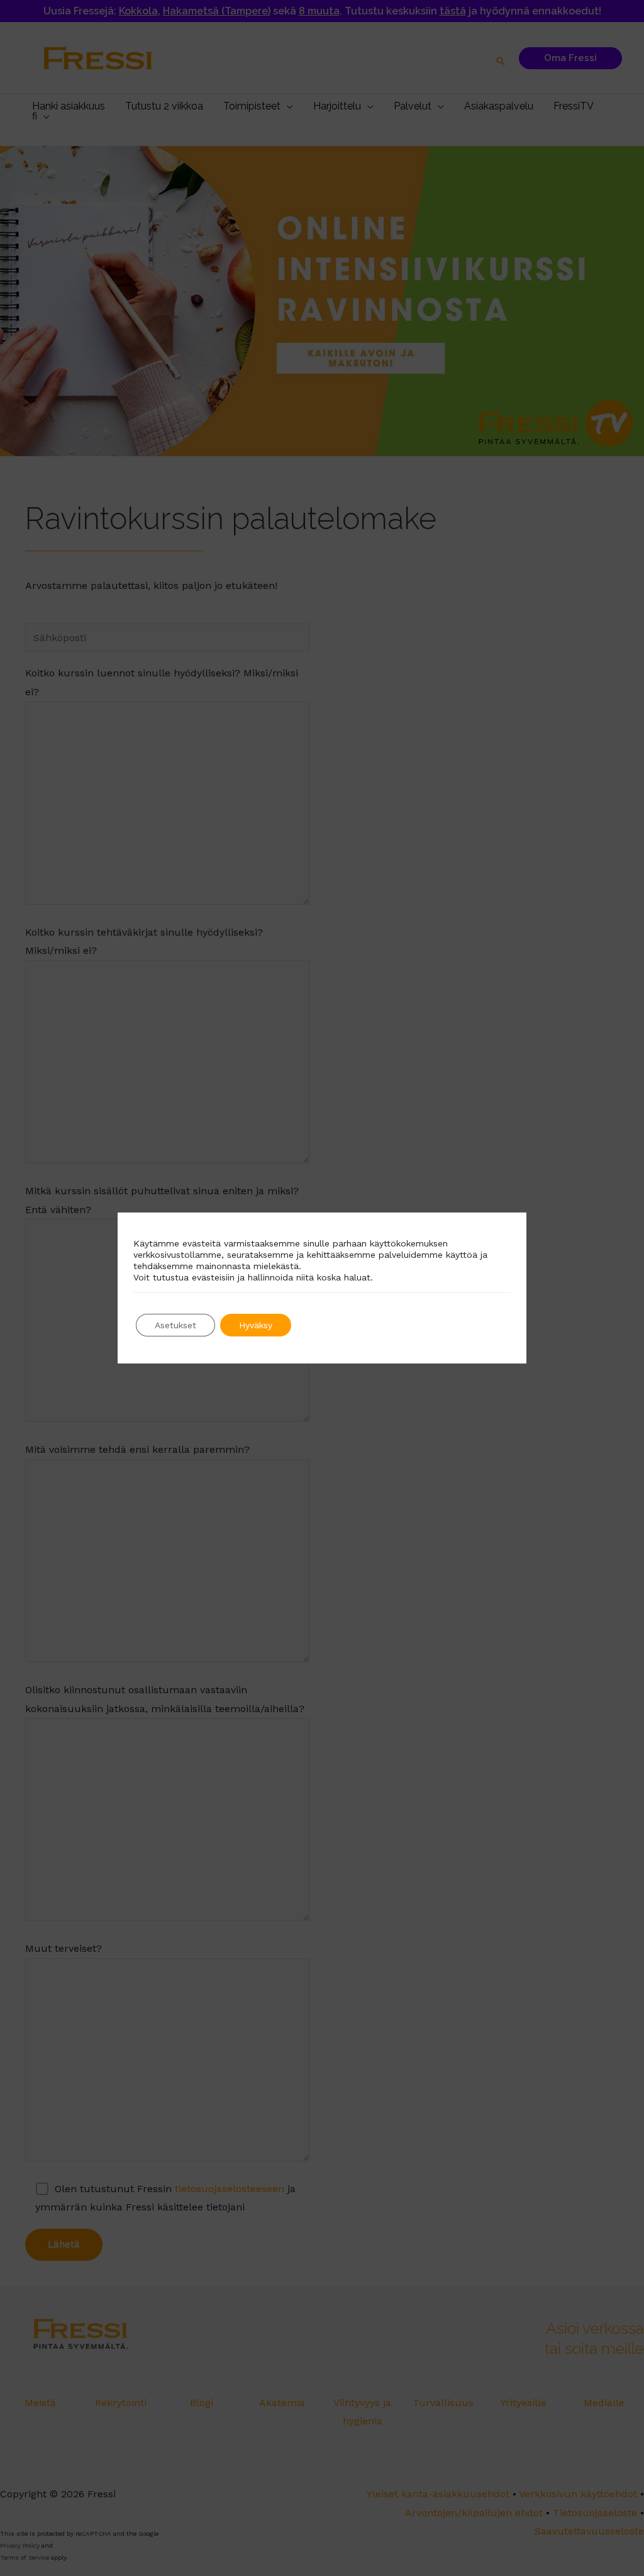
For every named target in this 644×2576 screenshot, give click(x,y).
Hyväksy (256, 1325)
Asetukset (175, 1325)
